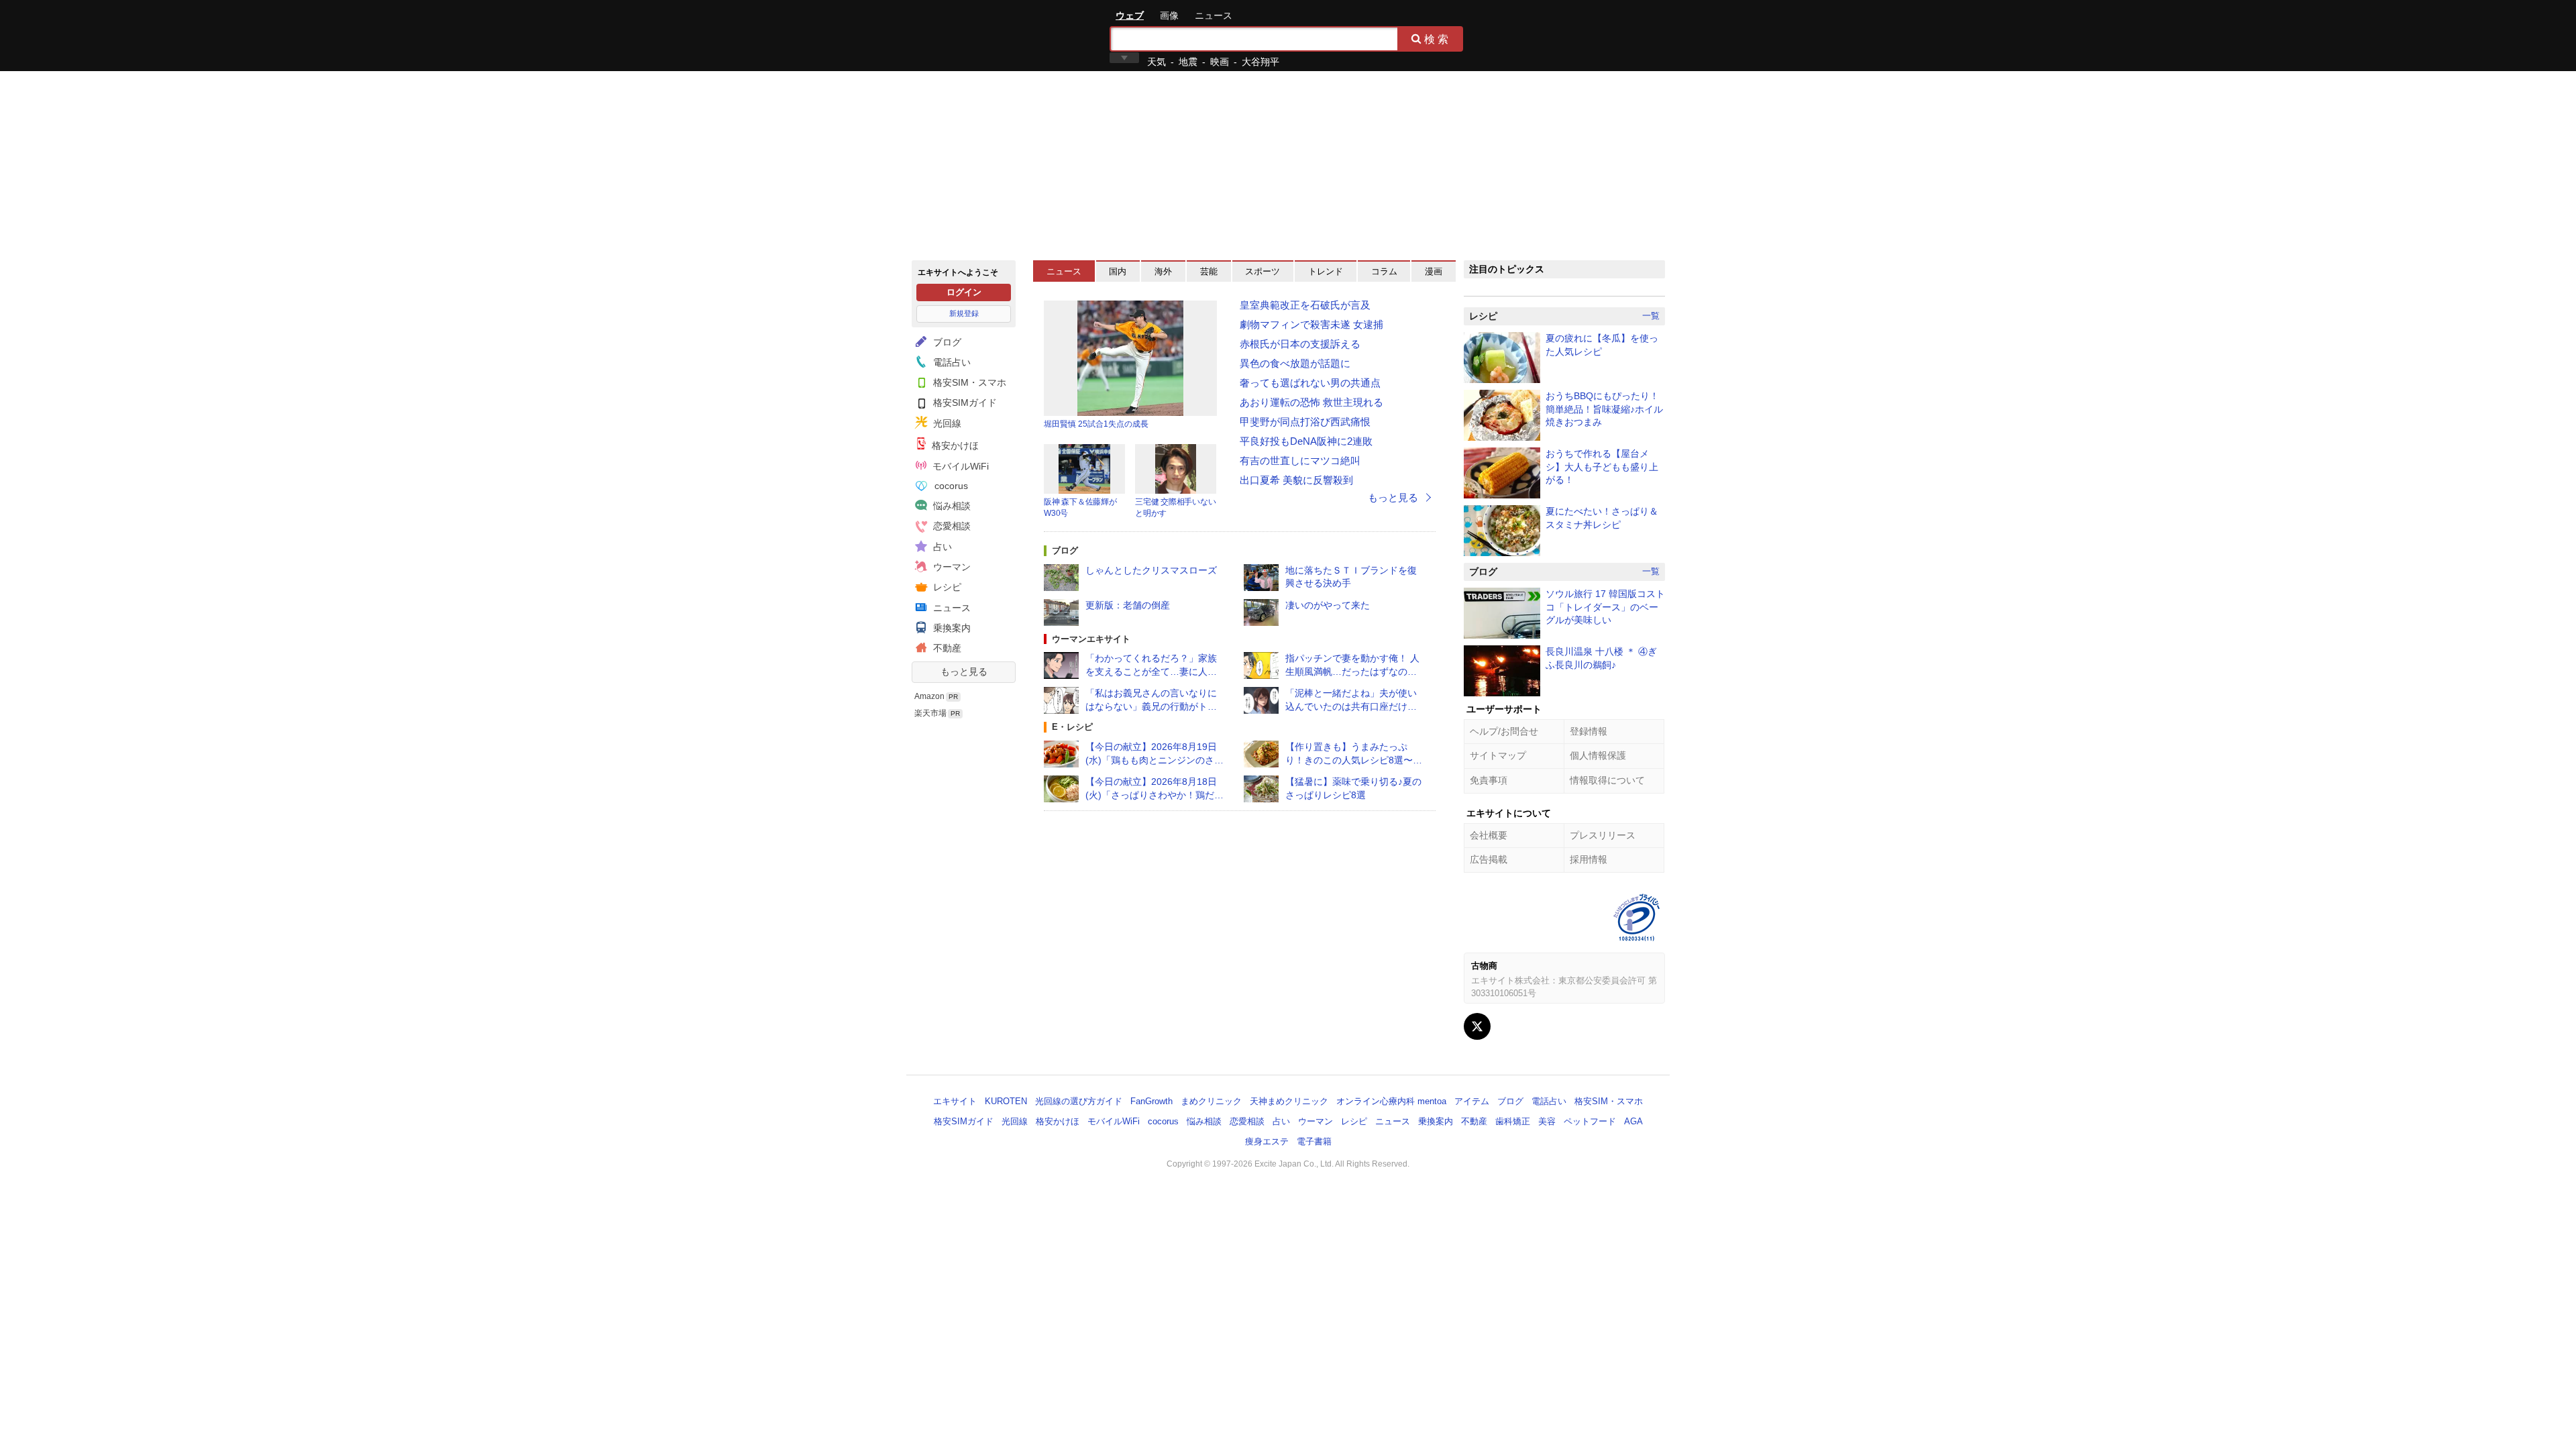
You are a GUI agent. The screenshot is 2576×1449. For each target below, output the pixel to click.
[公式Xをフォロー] (1477, 1026)
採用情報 (1589, 859)
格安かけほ (954, 445)
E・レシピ (1072, 727)
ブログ (946, 342)
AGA (1633, 1121)
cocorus (950, 486)
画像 (1169, 15)
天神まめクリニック (1289, 1101)
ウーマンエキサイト (1091, 639)
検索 (1438, 39)
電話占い (951, 362)
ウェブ (1130, 15)
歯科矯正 (1513, 1121)
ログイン (964, 292)
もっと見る (964, 672)
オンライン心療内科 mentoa (1391, 1101)
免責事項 (1489, 780)
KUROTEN (1006, 1101)
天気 (1157, 62)
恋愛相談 (951, 526)
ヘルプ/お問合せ (1504, 731)
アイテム (1472, 1101)
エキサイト (960, 35)
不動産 (946, 648)
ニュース (1214, 15)
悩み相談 (951, 506)
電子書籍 (1314, 1141)
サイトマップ (1498, 755)
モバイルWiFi (959, 466)
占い (941, 547)
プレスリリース (1603, 835)
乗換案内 (951, 628)
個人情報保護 (1598, 755)
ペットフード (1590, 1121)
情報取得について (1607, 780)
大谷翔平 (1260, 62)
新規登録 (964, 313)
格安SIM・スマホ (968, 382)
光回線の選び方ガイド (1079, 1101)
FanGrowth (1151, 1101)
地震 (1188, 62)
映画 (1220, 62)
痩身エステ (1267, 1141)
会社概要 (1489, 835)
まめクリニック (1211, 1101)
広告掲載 (1489, 859)
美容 (1547, 1121)
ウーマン (951, 567)
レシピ (946, 587)
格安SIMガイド (964, 402)
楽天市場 (930, 713)
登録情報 (1589, 731)
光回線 (946, 423)
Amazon (929, 696)
